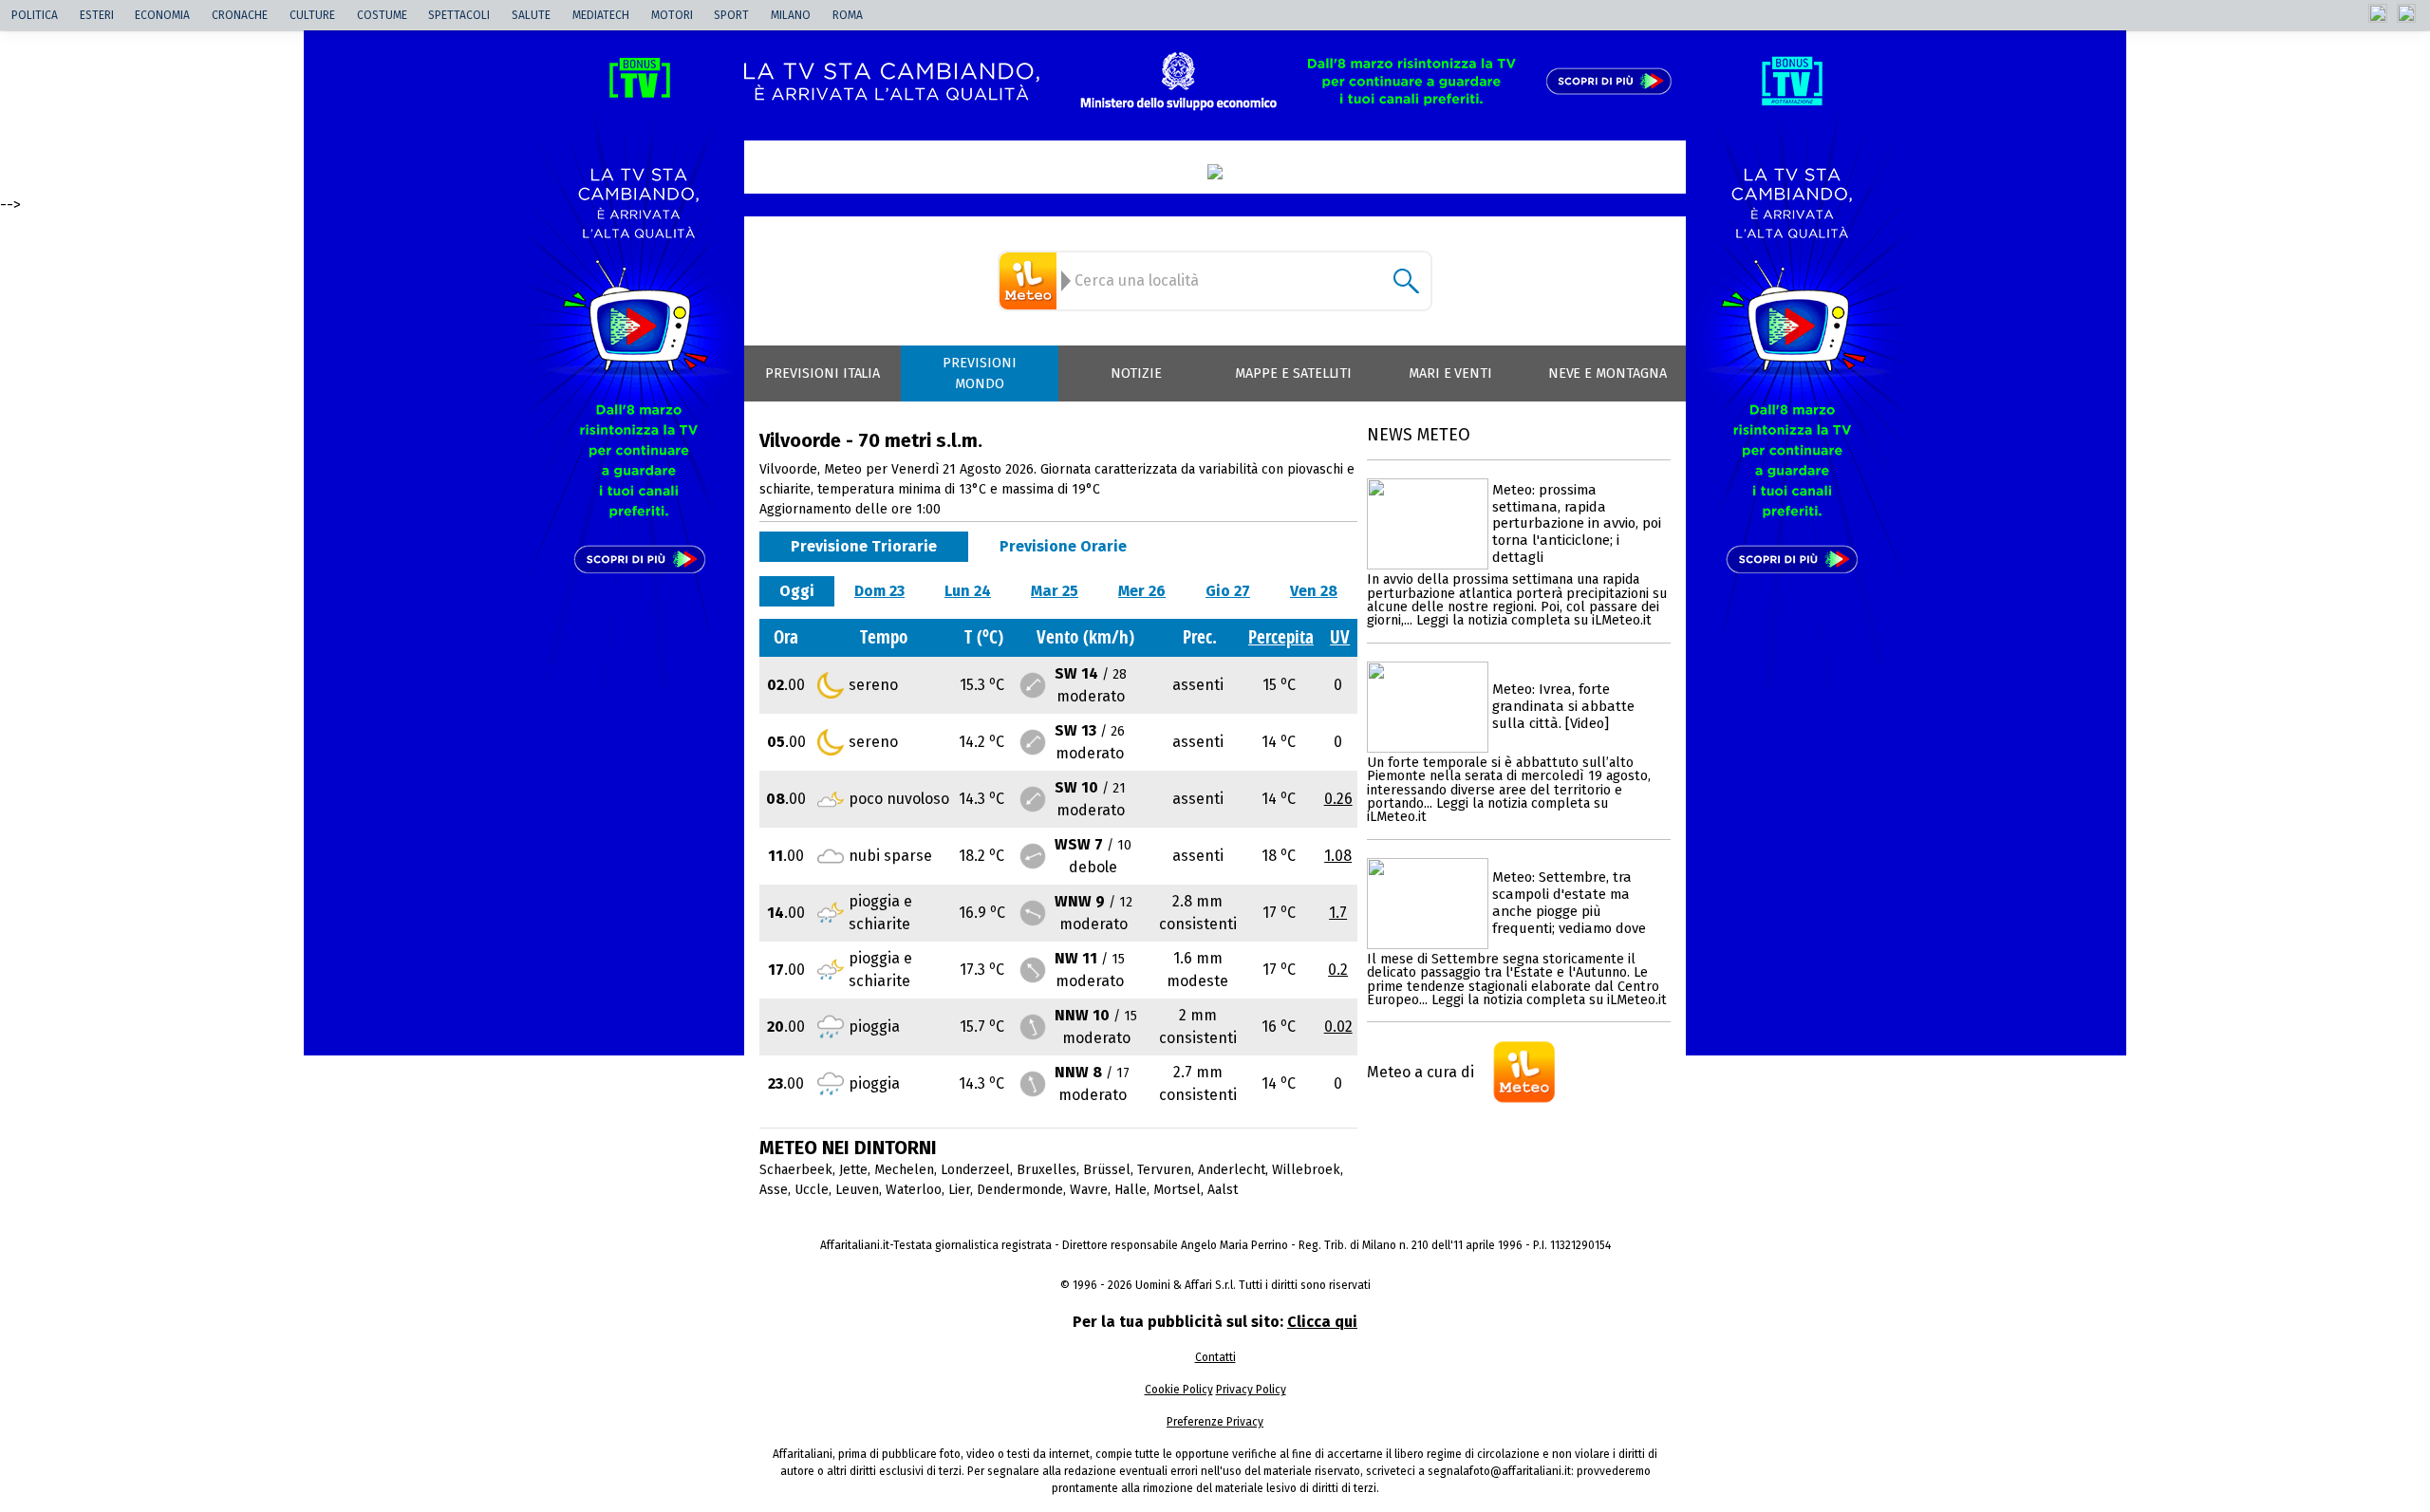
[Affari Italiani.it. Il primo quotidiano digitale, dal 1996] (1215, 172)
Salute (531, 15)
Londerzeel (975, 1170)
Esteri (97, 15)
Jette (853, 1170)
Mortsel (1177, 1190)
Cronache (240, 15)
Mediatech (601, 15)
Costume (382, 15)
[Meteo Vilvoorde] (1031, 281)
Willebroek (1306, 1170)
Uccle (812, 1190)
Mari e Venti (1451, 373)
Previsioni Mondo (980, 373)
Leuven (857, 1190)
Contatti (1215, 1357)
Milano (791, 15)
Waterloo (914, 1190)
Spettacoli (459, 15)
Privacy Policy (1251, 1390)
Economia (162, 15)
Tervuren (1164, 1170)
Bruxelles (1047, 1170)
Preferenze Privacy (1215, 1422)
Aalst (1223, 1190)
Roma (848, 15)
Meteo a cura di (1421, 1072)
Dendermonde (1020, 1190)
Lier (959, 1190)
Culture (312, 15)
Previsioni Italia (822, 373)
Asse (774, 1190)
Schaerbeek (796, 1170)
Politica (35, 15)
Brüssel (1107, 1170)
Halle (1131, 1190)
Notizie (1136, 373)
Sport (731, 15)
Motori (672, 15)
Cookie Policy (1179, 1390)
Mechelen (904, 1170)
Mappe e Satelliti (1293, 373)
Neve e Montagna (1608, 373)
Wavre (1089, 1190)
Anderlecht (1232, 1170)
